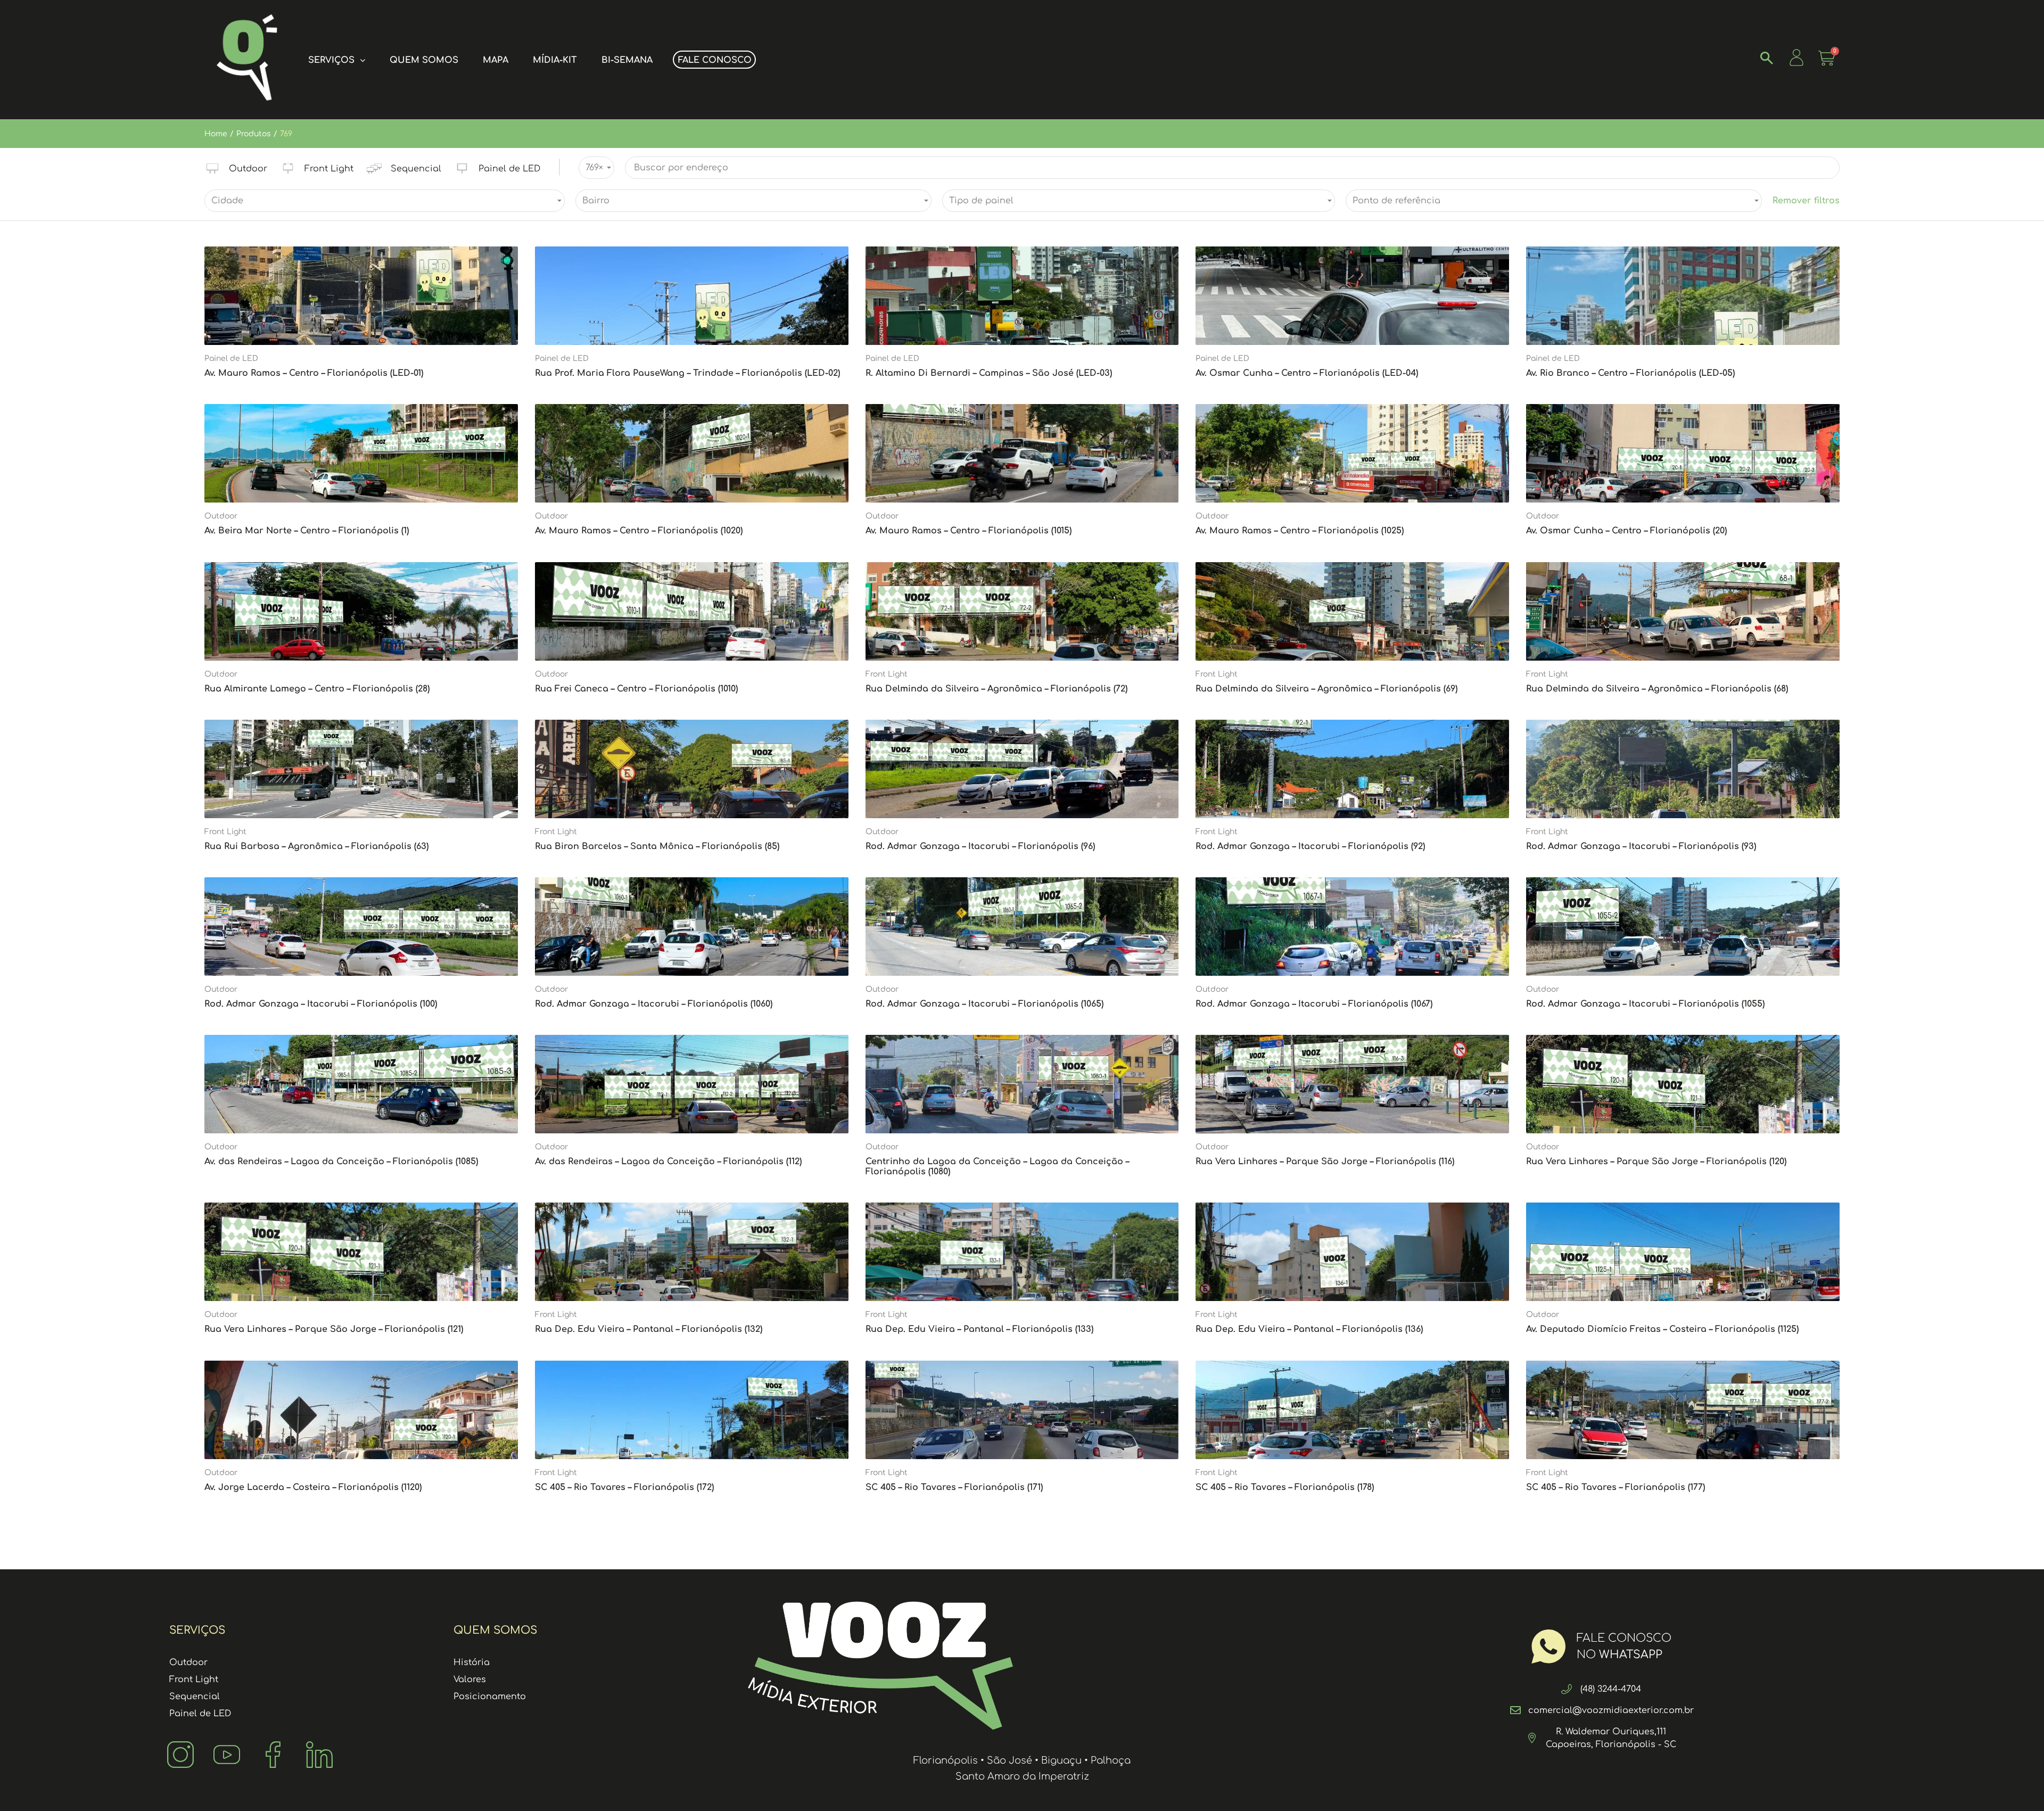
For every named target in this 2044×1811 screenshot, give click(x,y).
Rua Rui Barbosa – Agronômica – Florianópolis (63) (316, 846)
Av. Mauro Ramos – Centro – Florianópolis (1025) (1300, 531)
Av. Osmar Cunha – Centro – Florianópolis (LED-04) (1307, 373)
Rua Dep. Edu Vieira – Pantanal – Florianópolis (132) (649, 1329)
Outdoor (221, 516)
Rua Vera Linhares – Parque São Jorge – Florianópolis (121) (334, 1329)
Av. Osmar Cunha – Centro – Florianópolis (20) (1626, 531)
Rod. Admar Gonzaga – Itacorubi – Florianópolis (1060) (654, 1004)
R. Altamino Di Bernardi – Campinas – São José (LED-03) (989, 373)
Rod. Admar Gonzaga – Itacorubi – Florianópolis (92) (1310, 846)
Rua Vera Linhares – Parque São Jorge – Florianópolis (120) (1656, 1162)
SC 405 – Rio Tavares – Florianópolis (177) (1616, 1487)
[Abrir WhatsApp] (2017, 1784)
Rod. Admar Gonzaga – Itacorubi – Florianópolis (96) (980, 846)
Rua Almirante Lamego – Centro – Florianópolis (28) (317, 689)
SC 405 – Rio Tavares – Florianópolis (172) (624, 1487)
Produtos (254, 134)
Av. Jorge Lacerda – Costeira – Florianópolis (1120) (313, 1487)
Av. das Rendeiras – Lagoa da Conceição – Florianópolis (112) (668, 1162)
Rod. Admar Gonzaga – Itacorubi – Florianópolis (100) (321, 1004)
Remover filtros (1806, 201)
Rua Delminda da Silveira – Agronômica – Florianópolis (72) (996, 689)
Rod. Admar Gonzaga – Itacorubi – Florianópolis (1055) (1645, 1004)
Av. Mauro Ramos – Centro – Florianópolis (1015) (969, 531)
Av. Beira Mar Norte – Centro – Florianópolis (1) (307, 531)
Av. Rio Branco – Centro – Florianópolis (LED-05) (1630, 373)
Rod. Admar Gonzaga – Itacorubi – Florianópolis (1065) (984, 1004)
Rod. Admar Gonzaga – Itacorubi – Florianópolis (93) (1641, 846)
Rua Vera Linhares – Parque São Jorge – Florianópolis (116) (1325, 1162)
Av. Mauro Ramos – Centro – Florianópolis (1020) (639, 531)
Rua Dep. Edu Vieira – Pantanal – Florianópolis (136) (1309, 1329)
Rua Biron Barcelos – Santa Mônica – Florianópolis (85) (657, 846)
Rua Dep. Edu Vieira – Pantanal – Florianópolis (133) (979, 1329)
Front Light (887, 674)
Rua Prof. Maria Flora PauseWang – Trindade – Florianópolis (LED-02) (687, 373)
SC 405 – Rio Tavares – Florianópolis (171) (954, 1487)
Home (216, 134)
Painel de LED (231, 359)
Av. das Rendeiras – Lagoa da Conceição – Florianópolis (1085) (341, 1162)
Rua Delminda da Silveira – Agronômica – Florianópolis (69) (1326, 689)
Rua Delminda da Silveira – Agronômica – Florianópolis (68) (1657, 689)
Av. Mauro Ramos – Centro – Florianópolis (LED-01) (314, 373)
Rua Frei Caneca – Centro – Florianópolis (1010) (636, 689)
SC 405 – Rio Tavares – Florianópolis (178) (1285, 1487)
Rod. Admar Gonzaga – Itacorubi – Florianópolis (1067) (1314, 1004)
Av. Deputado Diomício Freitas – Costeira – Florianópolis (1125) (1662, 1329)
